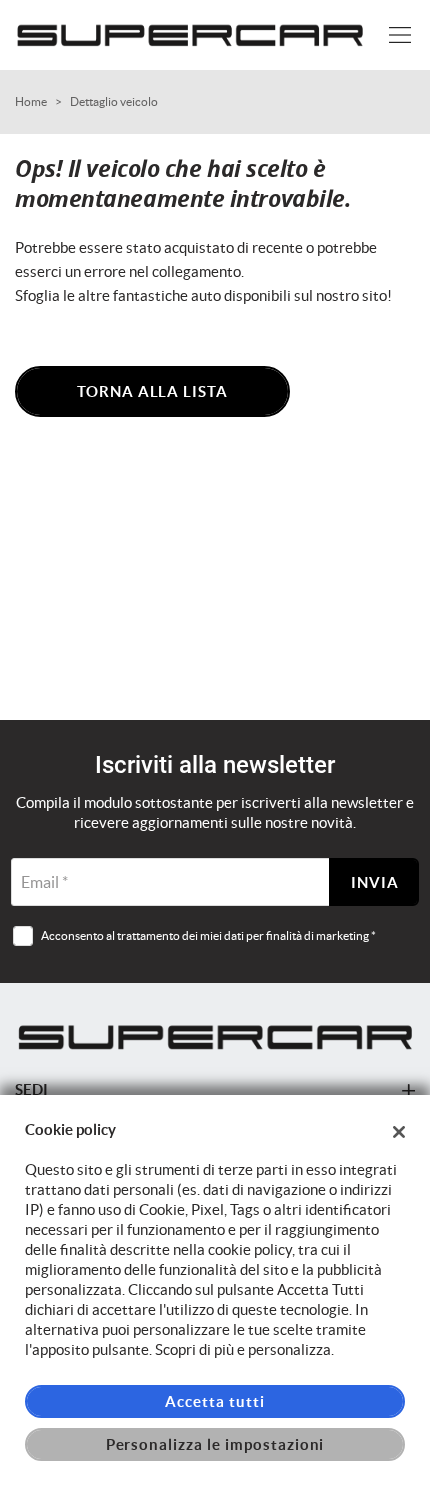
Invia (375, 882)
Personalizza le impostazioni (215, 1444)
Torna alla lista (152, 391)
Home (31, 101)
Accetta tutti (214, 1401)
